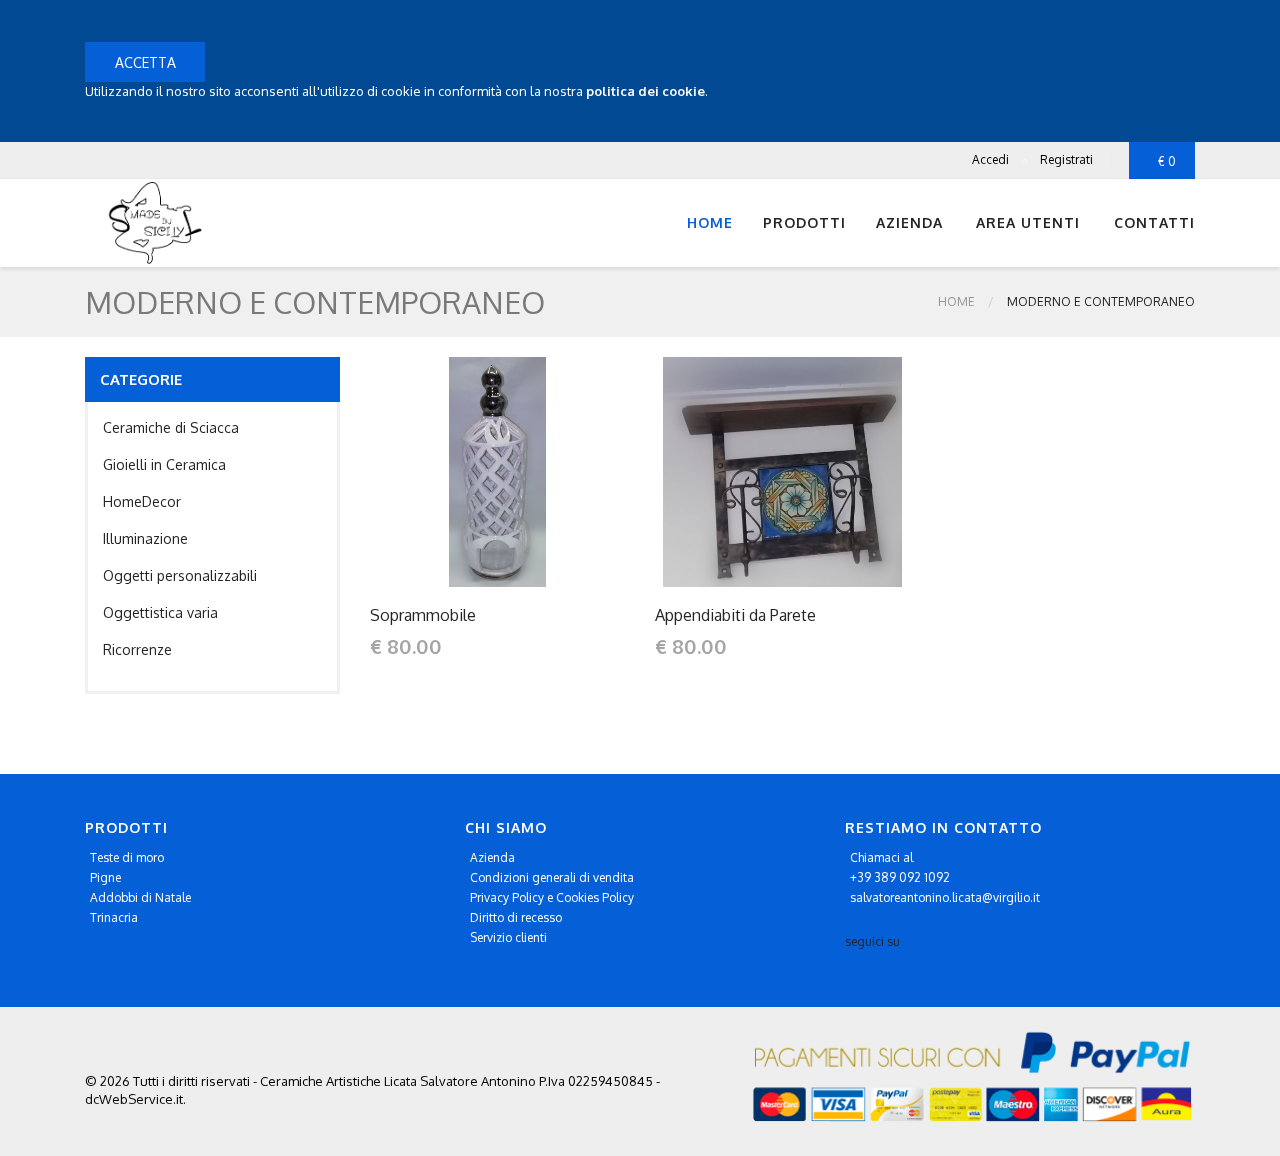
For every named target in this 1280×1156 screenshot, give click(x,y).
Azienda (492, 857)
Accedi (990, 159)
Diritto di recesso (516, 917)
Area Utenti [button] (1028, 222)
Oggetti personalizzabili (180, 575)
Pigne (105, 877)
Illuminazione (145, 538)
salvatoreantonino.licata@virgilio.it (945, 897)
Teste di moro (127, 857)
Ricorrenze (137, 649)
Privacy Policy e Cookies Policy (552, 897)
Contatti (1154, 222)
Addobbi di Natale (140, 897)
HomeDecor (142, 501)
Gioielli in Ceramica (164, 464)
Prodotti (804, 222)
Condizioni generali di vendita (552, 877)
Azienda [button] (909, 222)
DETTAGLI (497, 471)
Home (710, 222)
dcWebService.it (134, 1099)
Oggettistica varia (160, 612)
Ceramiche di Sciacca (171, 427)
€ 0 (1167, 161)
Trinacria (114, 917)
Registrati (1066, 159)
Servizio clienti (508, 937)
